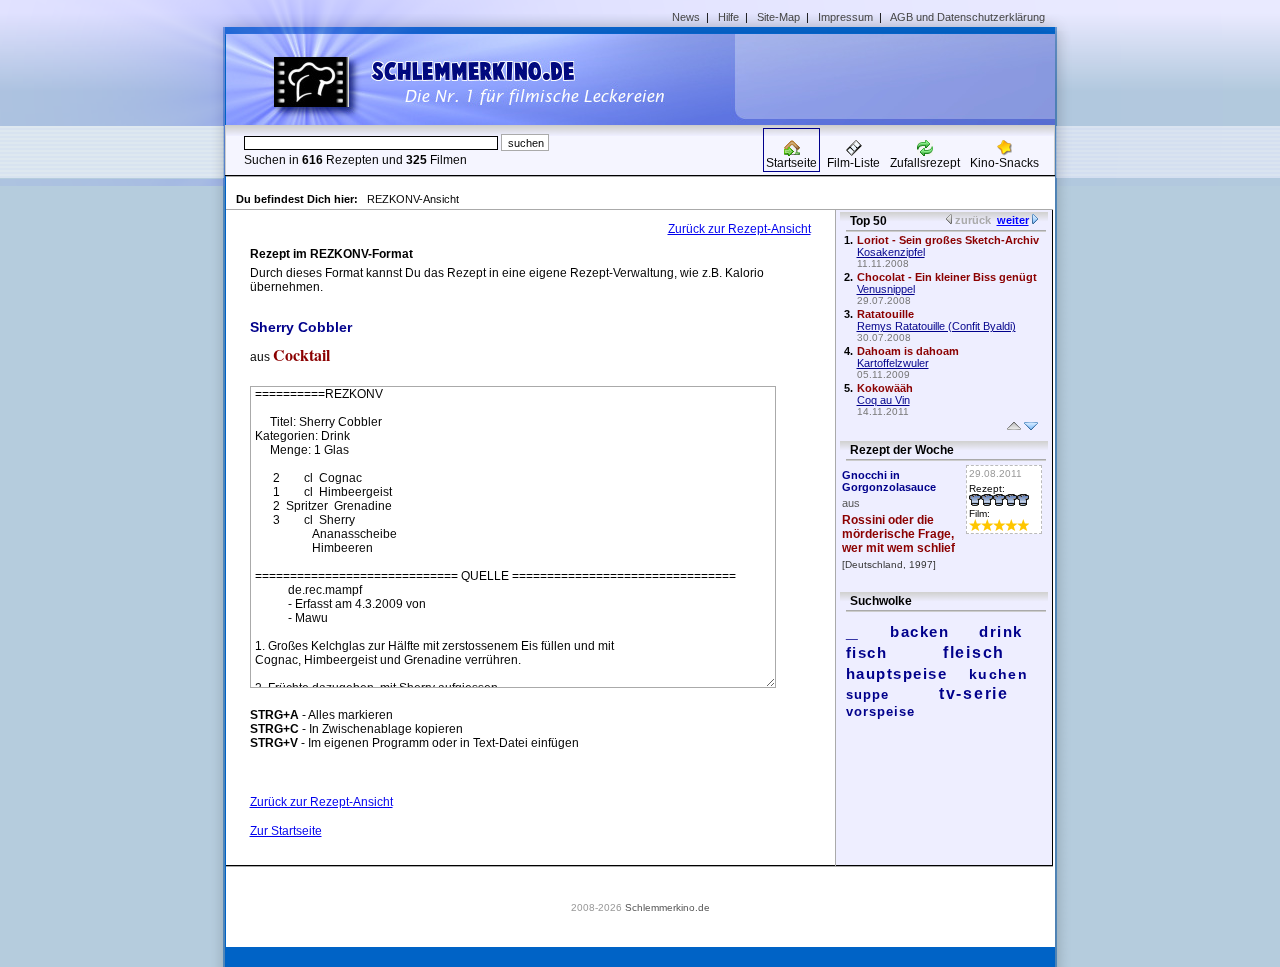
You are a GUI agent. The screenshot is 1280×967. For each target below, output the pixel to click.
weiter (1013, 220)
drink (1001, 631)
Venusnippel (886, 289)
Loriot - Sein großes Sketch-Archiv (948, 240)
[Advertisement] (902, 76)
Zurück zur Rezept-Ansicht (739, 229)
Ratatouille (885, 314)
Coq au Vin (883, 400)
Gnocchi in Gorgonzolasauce (889, 481)
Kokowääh (885, 388)
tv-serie (974, 693)
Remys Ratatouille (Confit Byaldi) (936, 326)
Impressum (845, 17)
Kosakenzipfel (891, 252)
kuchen (998, 674)
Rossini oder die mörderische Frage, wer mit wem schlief (898, 534)
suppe (867, 694)
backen (919, 631)
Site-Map (778, 17)
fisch (867, 652)
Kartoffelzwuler (893, 363)
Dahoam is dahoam (908, 351)
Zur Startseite (286, 831)
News (686, 17)
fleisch (974, 652)
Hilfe (728, 17)
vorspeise (880, 711)
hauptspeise (897, 673)
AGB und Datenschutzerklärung (967, 17)
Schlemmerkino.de (667, 907)
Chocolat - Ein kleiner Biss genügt (947, 277)
